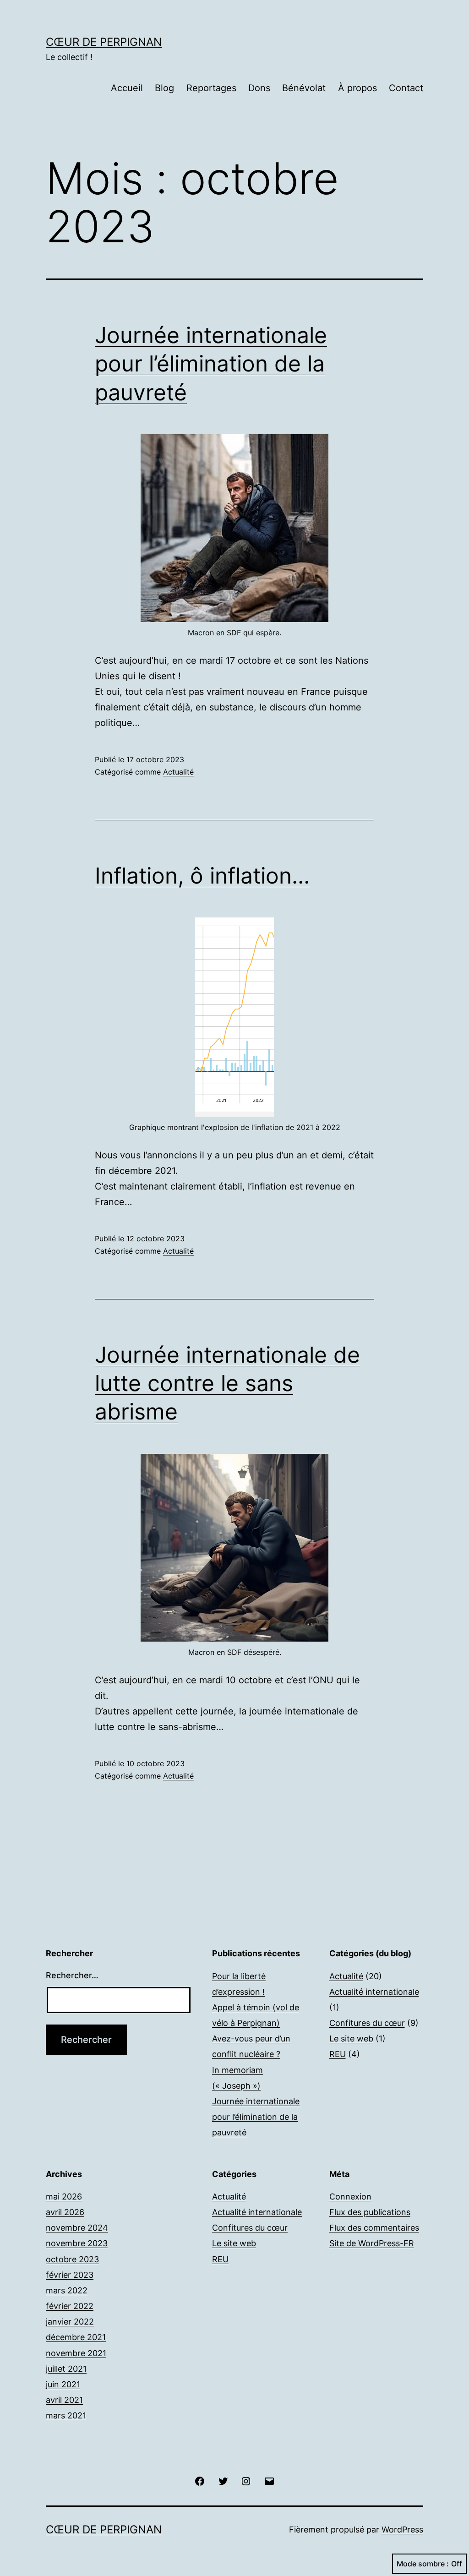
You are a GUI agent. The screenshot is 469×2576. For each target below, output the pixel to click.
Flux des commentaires (374, 2228)
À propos (357, 88)
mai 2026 (64, 2197)
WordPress (402, 2530)
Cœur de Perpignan (104, 42)
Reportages (211, 88)
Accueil (127, 88)
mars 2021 (66, 2415)
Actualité (178, 772)
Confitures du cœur (367, 2023)
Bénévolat (304, 88)
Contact (406, 88)
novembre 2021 (76, 2353)
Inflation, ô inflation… (202, 876)
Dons (259, 88)
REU (338, 2054)
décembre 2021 (76, 2337)
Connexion (350, 2197)
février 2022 (70, 2306)
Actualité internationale (374, 1992)
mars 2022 (67, 2290)
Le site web (351, 2038)
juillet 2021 (66, 2369)
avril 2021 (64, 2400)
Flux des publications (370, 2212)
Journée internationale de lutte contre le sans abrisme (227, 1383)
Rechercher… (72, 1975)
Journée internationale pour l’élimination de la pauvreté (211, 364)
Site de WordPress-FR (372, 2243)
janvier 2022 (70, 2322)
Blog (164, 88)
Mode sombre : (423, 2564)
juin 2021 (63, 2384)
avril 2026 (65, 2212)
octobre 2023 (72, 2259)
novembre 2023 (77, 2243)
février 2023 (70, 2275)
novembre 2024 (77, 2228)
